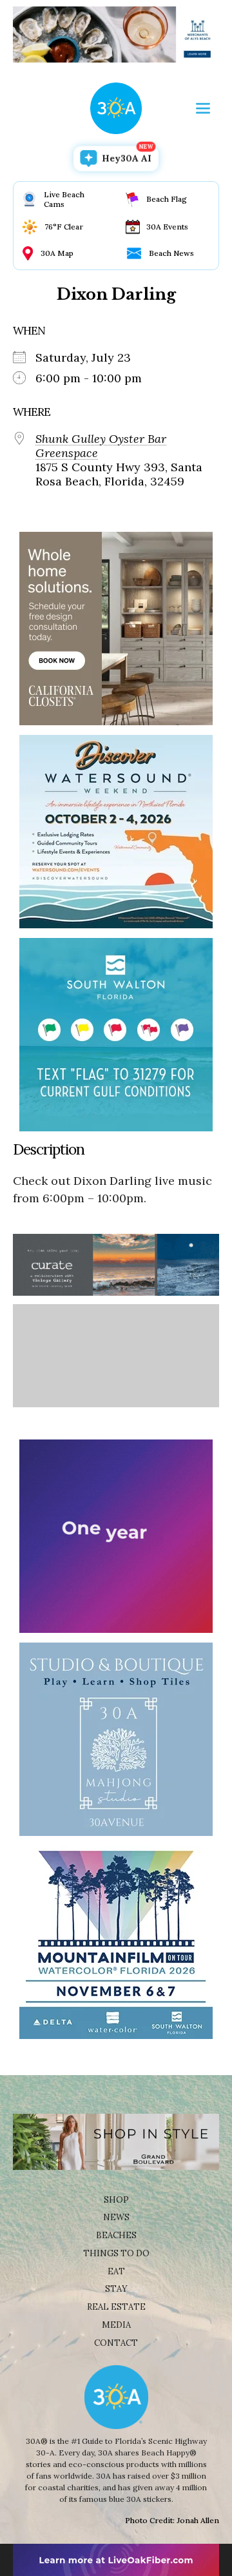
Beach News (171, 253)
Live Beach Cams (64, 199)
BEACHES (116, 2235)
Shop (116, 2200)
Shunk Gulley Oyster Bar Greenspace (101, 446)
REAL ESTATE (116, 2307)
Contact (116, 2343)
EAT (116, 2271)
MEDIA (116, 2325)
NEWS (116, 2217)
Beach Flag (167, 199)
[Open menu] (203, 108)
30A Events (167, 227)
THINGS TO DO (116, 2253)
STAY (116, 2289)
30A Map (57, 253)
